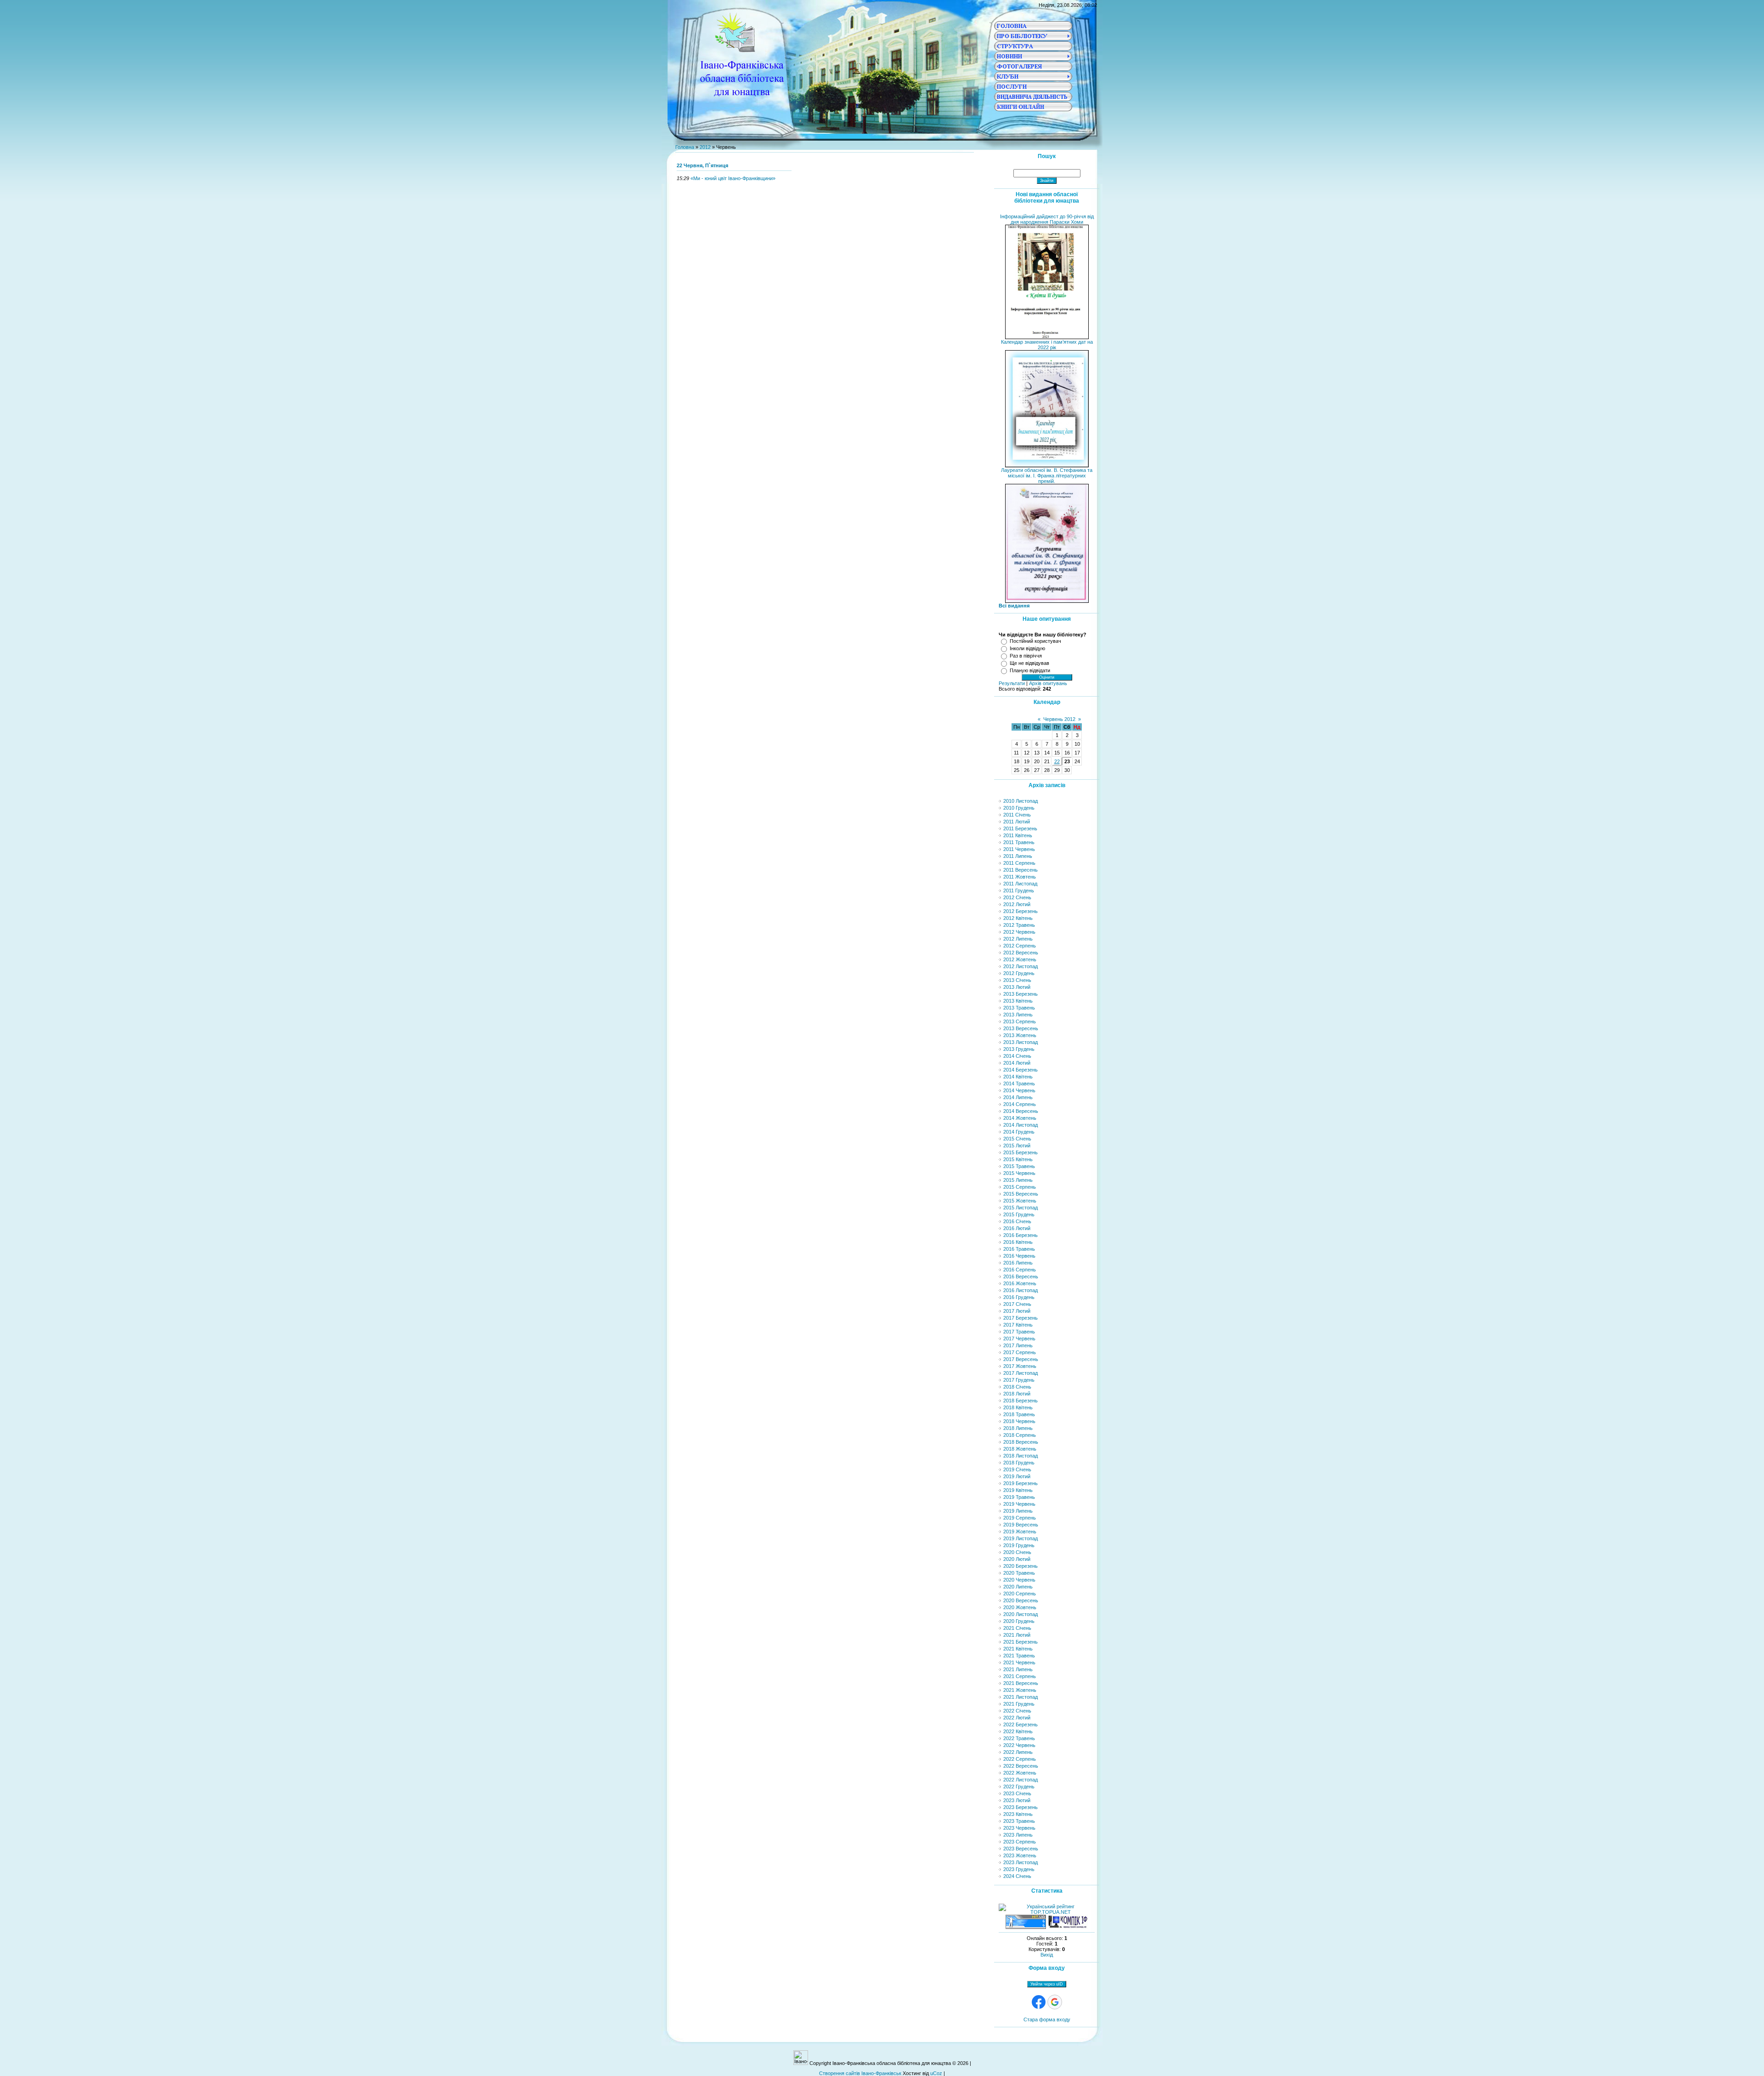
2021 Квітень (1018, 1649)
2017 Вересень (1021, 1359)
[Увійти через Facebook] (1039, 2002)
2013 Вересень (1021, 1028)
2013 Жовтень (1020, 1035)
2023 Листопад (1021, 1862)
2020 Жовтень (1020, 1607)
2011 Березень (1020, 828)
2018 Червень (1019, 1421)
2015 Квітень (1018, 1159)
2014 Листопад (1021, 1125)
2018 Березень (1021, 1401)
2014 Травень (1019, 1083)
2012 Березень (1021, 911)
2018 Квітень (1018, 1407)
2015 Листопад (1021, 1208)
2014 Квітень (1018, 1077)
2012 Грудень (1019, 973)
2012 (705, 147)
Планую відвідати (1030, 670)
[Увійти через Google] (1055, 2002)
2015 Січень (1017, 1139)
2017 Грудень (1019, 1380)
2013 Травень (1019, 1008)
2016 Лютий (1017, 1228)
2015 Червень (1019, 1173)
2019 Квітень (1018, 1490)
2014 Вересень (1021, 1111)
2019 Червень (1019, 1504)
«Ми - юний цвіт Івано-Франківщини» (733, 178)
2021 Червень (1019, 1662)
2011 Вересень (1021, 870)
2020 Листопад (1021, 1614)
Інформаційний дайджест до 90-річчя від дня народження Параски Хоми (1047, 219)
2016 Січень (1017, 1221)
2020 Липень (1018, 1587)
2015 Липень (1018, 1180)
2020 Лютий (1017, 1559)
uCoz (936, 2073)
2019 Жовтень (1020, 1531)
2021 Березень (1021, 1642)
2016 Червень (1019, 1256)
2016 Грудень (1019, 1297)
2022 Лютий (1017, 1718)
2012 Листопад (1021, 966)
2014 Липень (1018, 1097)
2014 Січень (1017, 1056)
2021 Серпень (1020, 1676)
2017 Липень (1018, 1345)
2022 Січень (1017, 1711)
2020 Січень (1017, 1552)
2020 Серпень (1020, 1594)
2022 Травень (1019, 1738)
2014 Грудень (1019, 1132)
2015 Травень (1019, 1166)
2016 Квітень (1018, 1242)
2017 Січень (1017, 1304)
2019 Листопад (1021, 1538)
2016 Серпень (1020, 1270)
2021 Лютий (1017, 1635)
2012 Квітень (1018, 918)
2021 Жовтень (1020, 1690)
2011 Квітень (1018, 835)
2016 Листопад (1021, 1290)
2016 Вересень (1021, 1276)
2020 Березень (1021, 1566)
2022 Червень (1019, 1745)
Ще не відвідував (1029, 663)
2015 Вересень (1021, 1194)
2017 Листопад (1021, 1373)
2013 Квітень (1018, 1001)
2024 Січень (1017, 1876)
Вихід (1047, 1955)
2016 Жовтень (1020, 1283)
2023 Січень (1017, 1793)
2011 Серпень (1019, 863)
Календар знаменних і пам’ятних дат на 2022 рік (1047, 345)
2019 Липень (1018, 1511)
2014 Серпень (1020, 1104)
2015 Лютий (1017, 1146)
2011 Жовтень (1020, 877)
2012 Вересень (1021, 953)
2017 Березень (1021, 1318)
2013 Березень (1021, 994)
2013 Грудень (1019, 1049)
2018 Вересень (1021, 1442)
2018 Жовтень (1020, 1449)
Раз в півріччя (1026, 656)
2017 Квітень (1018, 1325)
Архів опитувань (1048, 683)
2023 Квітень (1018, 1814)
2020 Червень (1019, 1580)
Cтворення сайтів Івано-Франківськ (860, 2073)
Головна (685, 147)
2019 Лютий (1017, 1476)
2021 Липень (1018, 1669)
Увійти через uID (1047, 1984)
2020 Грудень (1019, 1621)
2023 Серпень (1020, 1842)
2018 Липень (1018, 1428)
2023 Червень (1019, 1828)
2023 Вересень (1021, 1849)
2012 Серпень (1020, 946)
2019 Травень (1019, 1497)
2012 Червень (1019, 932)
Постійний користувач (1035, 641)
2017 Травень (1019, 1332)
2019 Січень (1017, 1469)
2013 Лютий (1017, 987)
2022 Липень (1018, 1752)
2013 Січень (1017, 980)
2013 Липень (1018, 1015)
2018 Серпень (1020, 1435)
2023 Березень (1021, 1807)
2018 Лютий (1017, 1394)
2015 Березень (1021, 1152)
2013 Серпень (1020, 1021)
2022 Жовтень (1020, 1773)
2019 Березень (1021, 1483)
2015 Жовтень (1020, 1201)
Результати (1012, 683)
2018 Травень (1019, 1414)
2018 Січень (1017, 1387)
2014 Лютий (1017, 1063)
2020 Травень (1019, 1573)
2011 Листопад (1020, 884)
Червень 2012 (1059, 719)
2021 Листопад (1021, 1697)
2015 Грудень (1019, 1214)
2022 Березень (1021, 1724)
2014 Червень (1019, 1090)
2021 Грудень (1019, 1704)
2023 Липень (1018, 1835)
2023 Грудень (1019, 1869)
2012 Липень (1018, 939)
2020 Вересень (1021, 1600)
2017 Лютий (1017, 1311)
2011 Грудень (1019, 891)
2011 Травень (1019, 842)
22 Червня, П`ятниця (702, 165)
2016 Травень (1019, 1249)
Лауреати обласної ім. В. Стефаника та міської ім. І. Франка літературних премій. (1047, 476)
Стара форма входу (1047, 2019)
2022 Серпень (1020, 1759)
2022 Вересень (1021, 1766)
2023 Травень (1019, 1821)
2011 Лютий (1017, 822)
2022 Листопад (1021, 1780)
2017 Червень (1019, 1339)
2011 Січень (1017, 815)
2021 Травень (1019, 1656)
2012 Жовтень (1020, 959)
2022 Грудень (1019, 1787)
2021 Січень (1017, 1628)
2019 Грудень (1019, 1545)
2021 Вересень (1021, 1683)
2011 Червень (1019, 849)
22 (1057, 761)
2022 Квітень (1018, 1731)
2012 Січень (1017, 897)
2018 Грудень (1019, 1463)
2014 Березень (1021, 1070)
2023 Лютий (1017, 1800)
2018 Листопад (1021, 1456)
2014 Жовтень (1020, 1118)
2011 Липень (1018, 856)
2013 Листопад (1021, 1042)
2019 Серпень (1020, 1518)
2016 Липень (1018, 1263)
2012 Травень (1019, 925)
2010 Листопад (1021, 801)
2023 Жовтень (1020, 1855)
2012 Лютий (1017, 904)
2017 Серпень (1020, 1352)
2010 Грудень (1019, 808)
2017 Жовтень (1020, 1366)
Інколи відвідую (1027, 648)
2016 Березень (1021, 1235)
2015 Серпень (1020, 1187)
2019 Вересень (1021, 1525)
